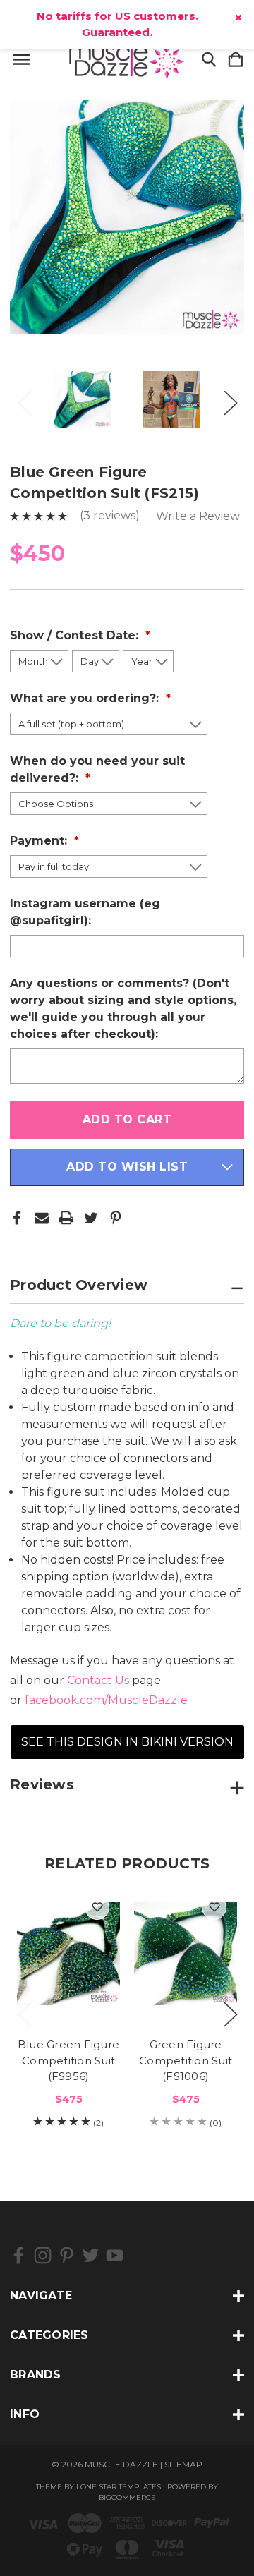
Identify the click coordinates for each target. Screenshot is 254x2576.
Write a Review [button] (198, 516)
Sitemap (183, 2464)
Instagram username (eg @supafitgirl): (85, 912)
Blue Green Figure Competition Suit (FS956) (68, 2060)
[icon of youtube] (115, 2255)
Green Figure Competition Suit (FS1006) (186, 2060)
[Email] (42, 1218)
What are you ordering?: (86, 698)
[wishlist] (97, 1907)
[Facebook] (17, 1218)
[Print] (66, 1218)
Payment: (40, 841)
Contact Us (98, 1680)
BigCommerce (127, 2497)
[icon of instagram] (43, 2255)
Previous (24, 399)
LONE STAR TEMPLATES (119, 2487)
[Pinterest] (116, 1218)
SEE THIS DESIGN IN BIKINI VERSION (127, 1742)
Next (230, 399)
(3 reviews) (111, 515)
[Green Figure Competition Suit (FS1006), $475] (186, 1954)
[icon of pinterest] (67, 2255)
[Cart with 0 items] (236, 60)
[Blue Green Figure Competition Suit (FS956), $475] (68, 1954)
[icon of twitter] (91, 2255)
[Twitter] (91, 1218)
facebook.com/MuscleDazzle (106, 1700)
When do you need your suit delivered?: (97, 769)
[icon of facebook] (19, 2255)
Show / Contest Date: (76, 635)
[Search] (209, 60)
